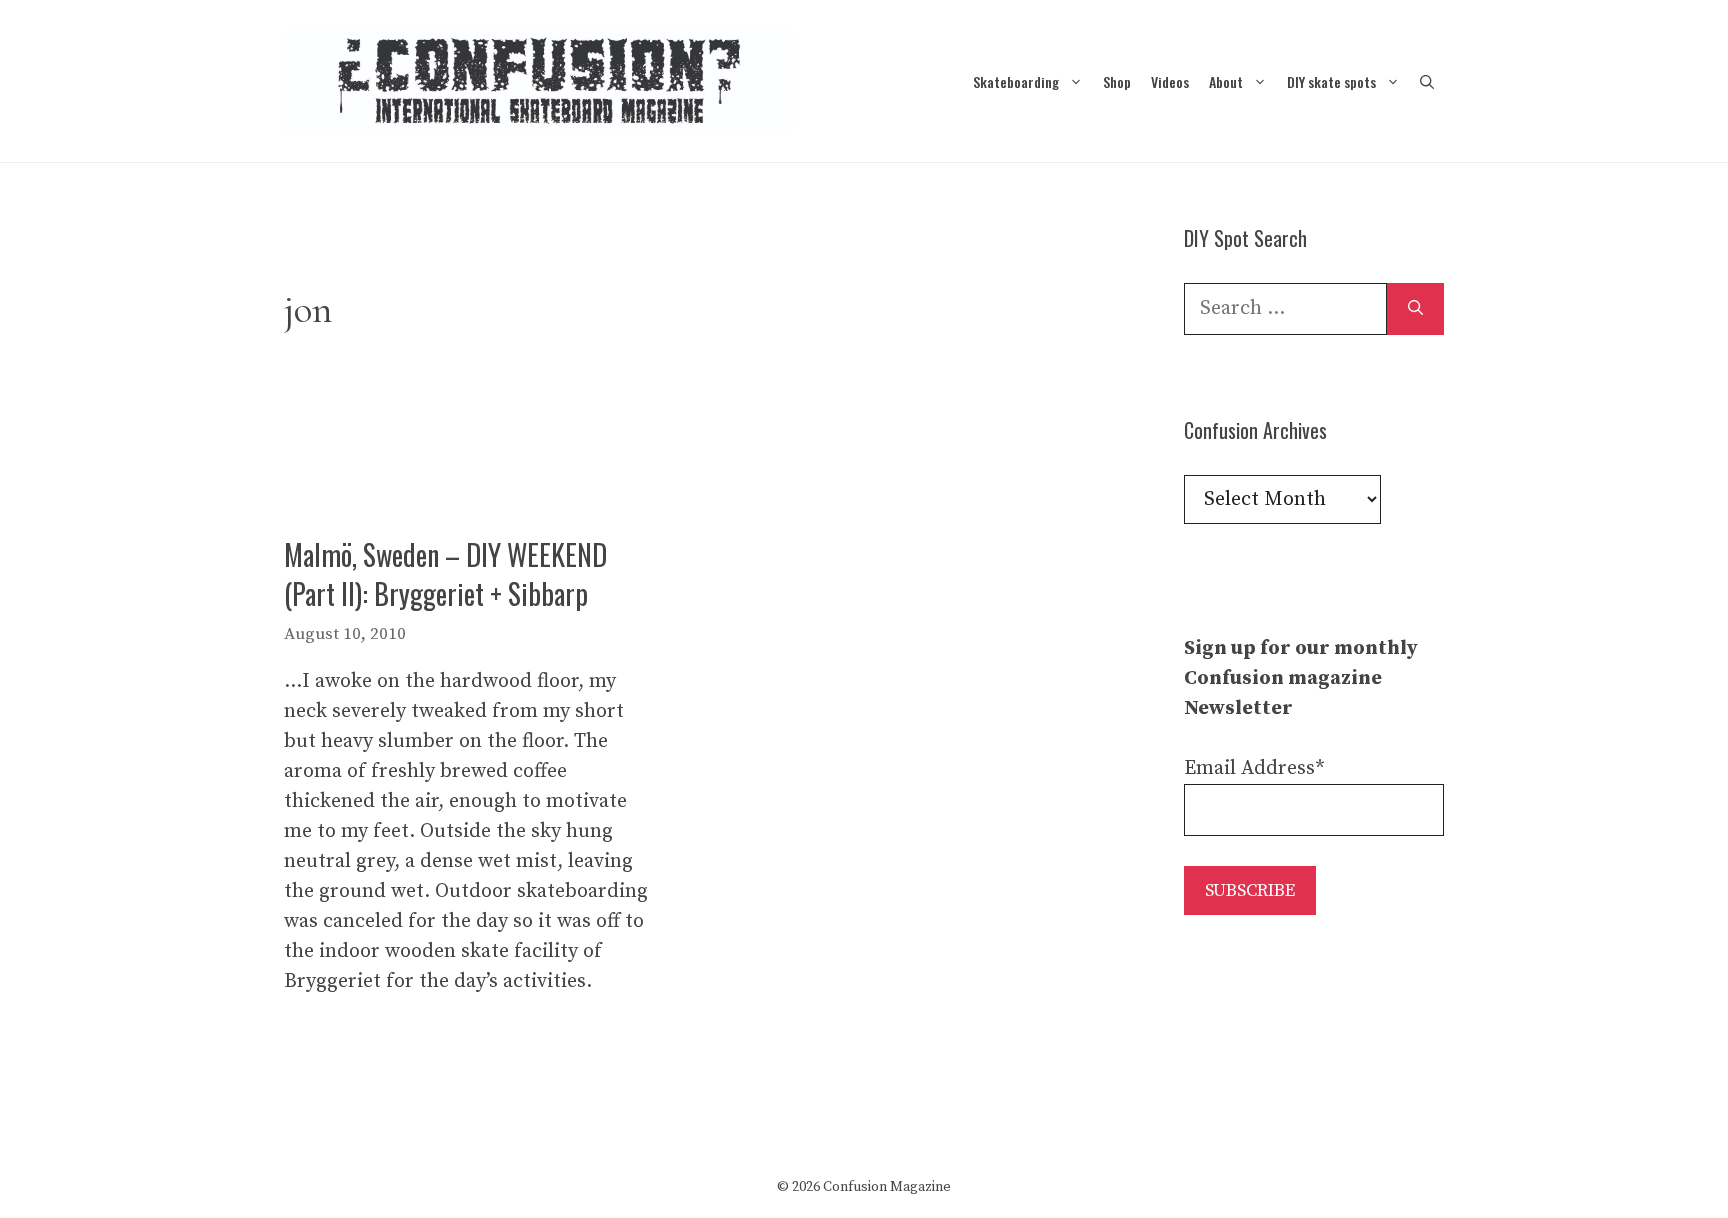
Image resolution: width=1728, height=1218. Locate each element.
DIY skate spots (1331, 81)
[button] (1427, 81)
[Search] (1415, 309)
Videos (1170, 81)
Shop (1117, 81)
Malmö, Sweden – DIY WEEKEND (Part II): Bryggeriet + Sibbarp (445, 574)
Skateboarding (1016, 81)
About (1226, 81)
